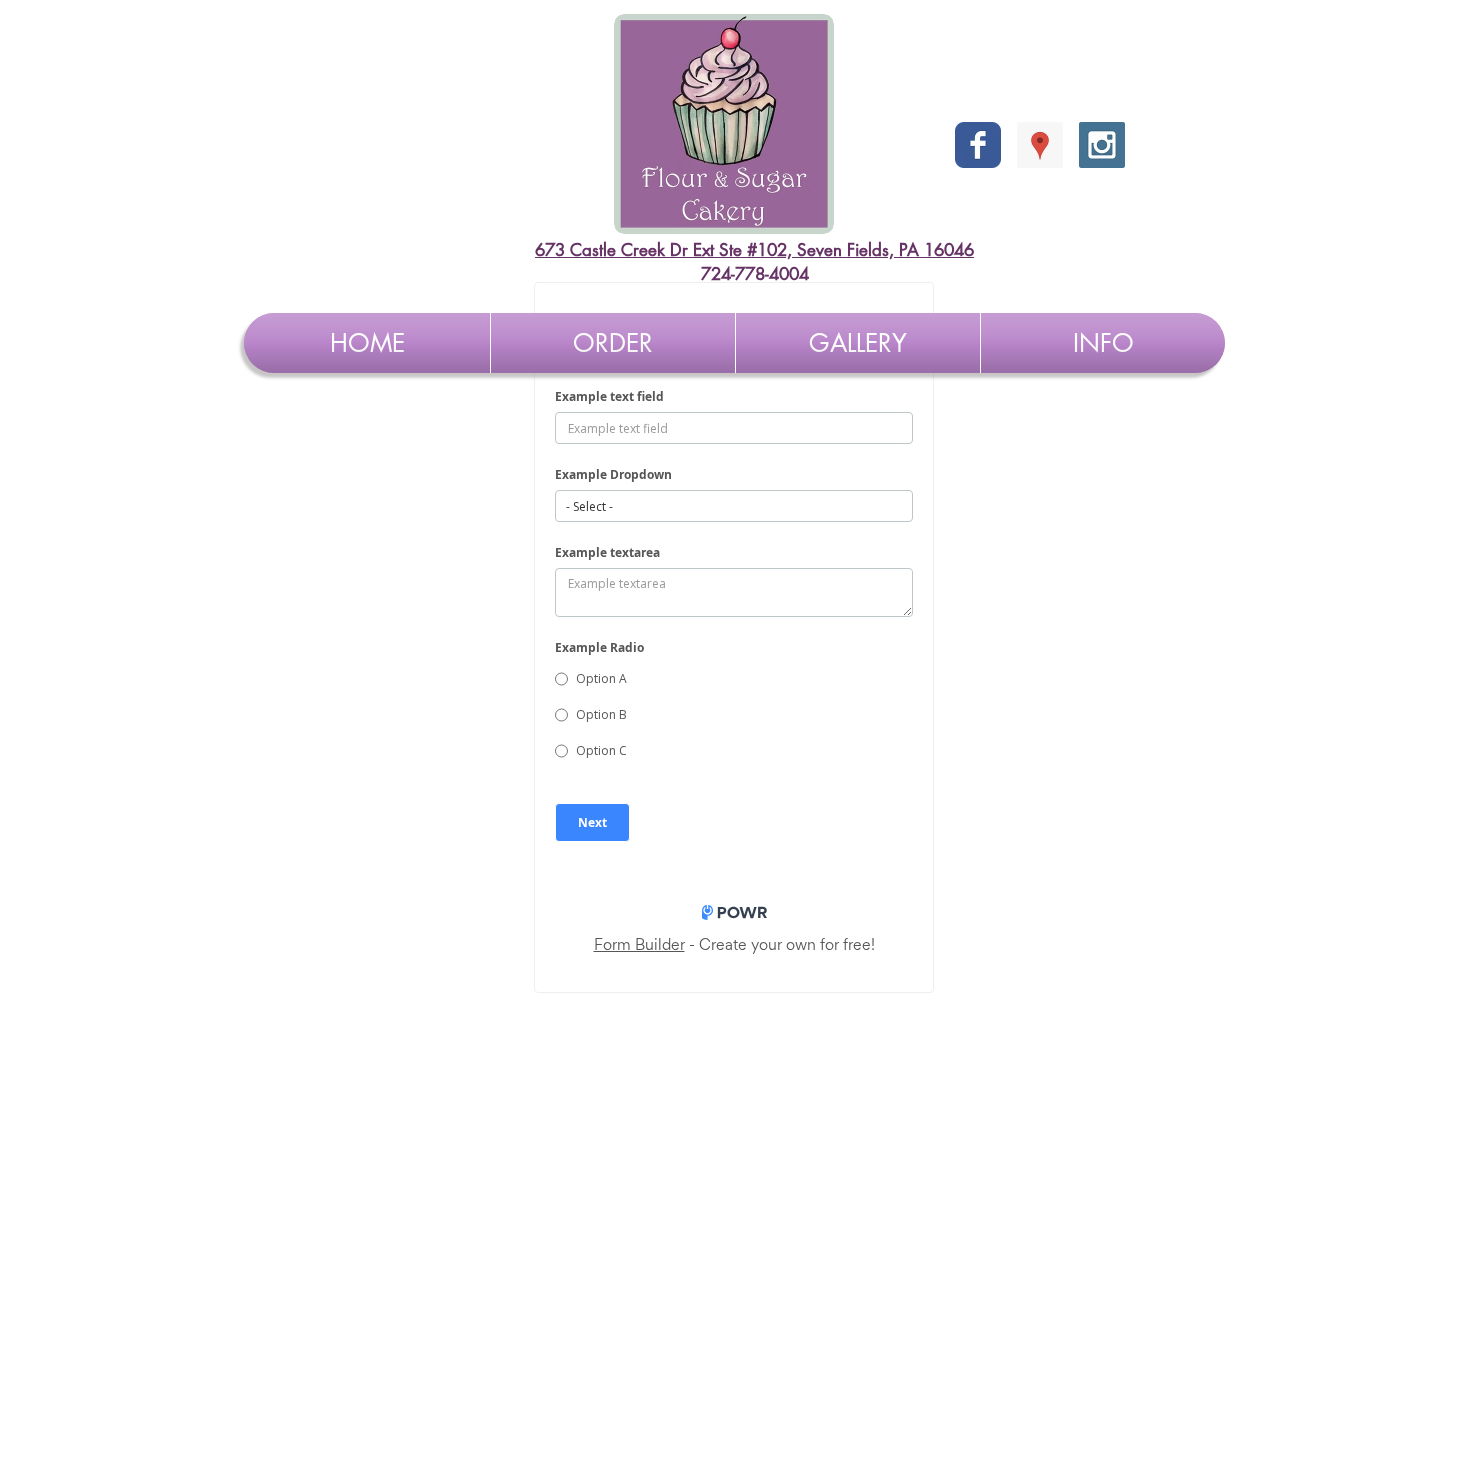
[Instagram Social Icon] (1102, 145)
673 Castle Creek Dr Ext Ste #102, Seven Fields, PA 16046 (754, 250)
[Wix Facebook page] (978, 145)
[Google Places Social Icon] (1040, 145)
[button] (613, 343)
